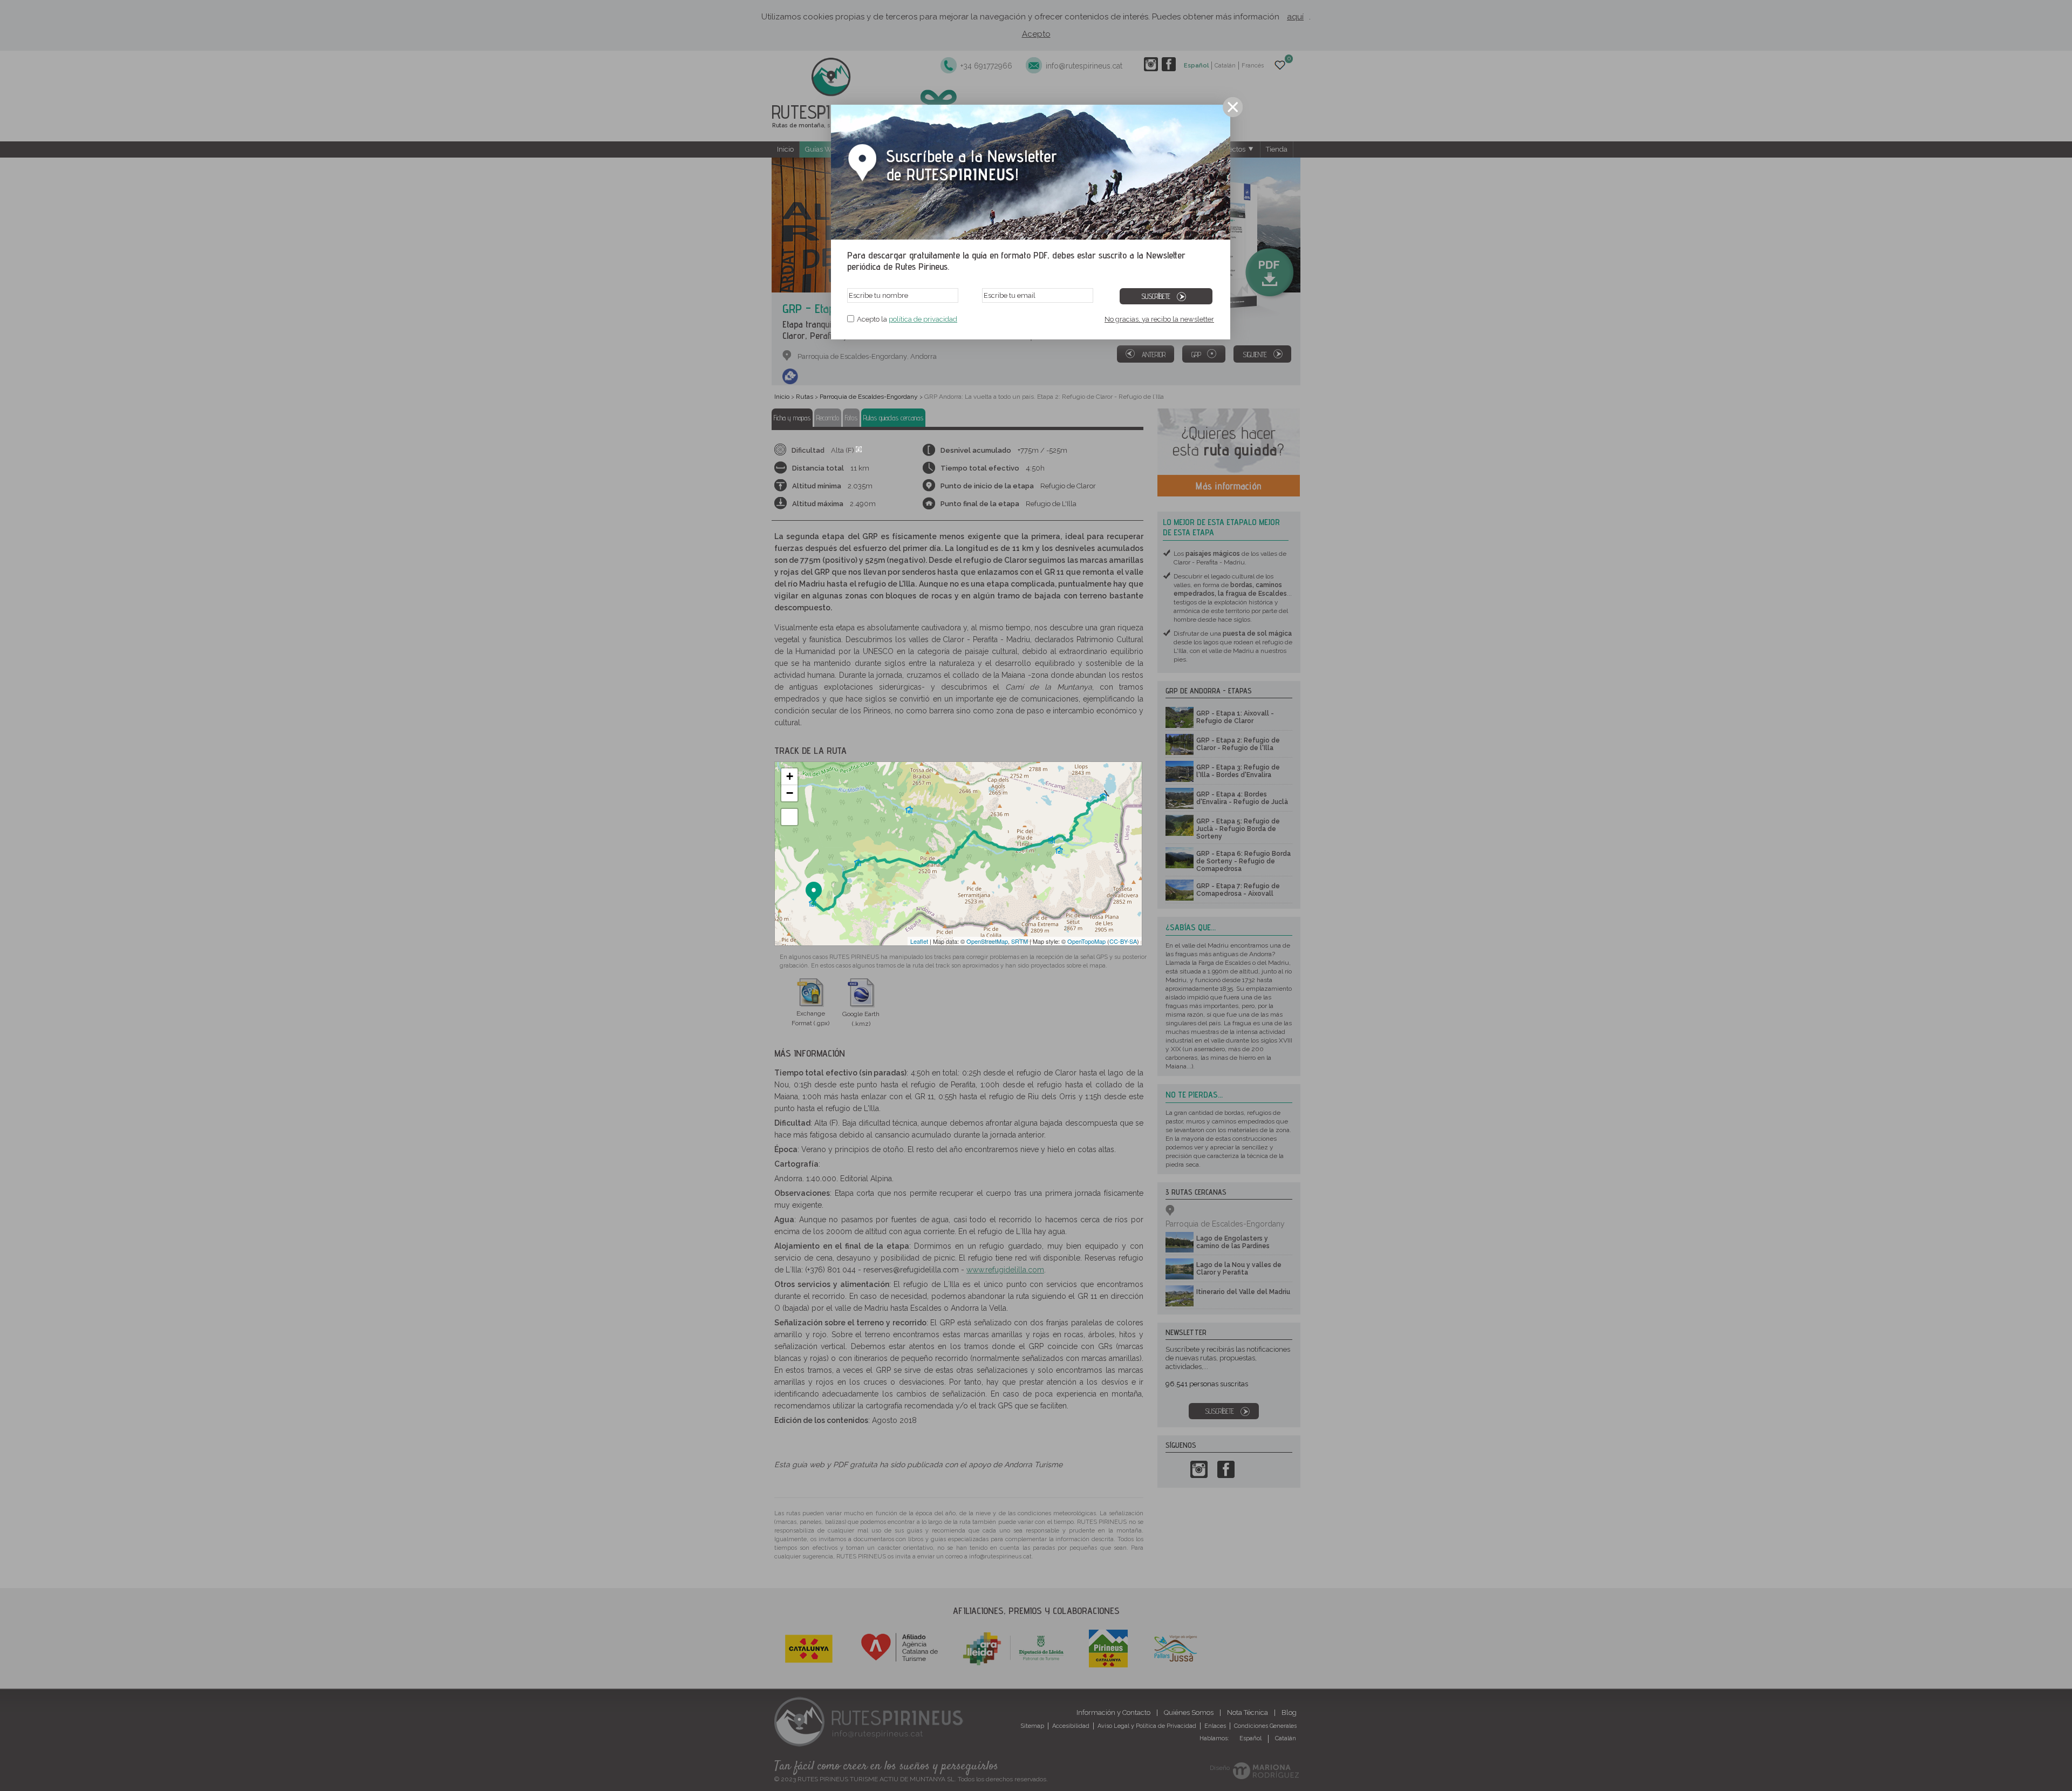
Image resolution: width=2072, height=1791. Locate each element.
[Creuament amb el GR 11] (976, 821)
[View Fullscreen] (789, 817)
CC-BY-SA (1123, 941)
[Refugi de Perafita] (860, 852)
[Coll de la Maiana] (923, 855)
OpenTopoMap (1086, 941)
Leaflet (919, 941)
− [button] (790, 793)
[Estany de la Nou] (847, 870)
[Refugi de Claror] (814, 893)
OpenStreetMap (987, 941)
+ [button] (790, 776)
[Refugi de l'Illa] (1104, 786)
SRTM (1020, 941)
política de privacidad (923, 319)
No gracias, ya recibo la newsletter (1159, 319)
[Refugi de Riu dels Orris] (1053, 828)
